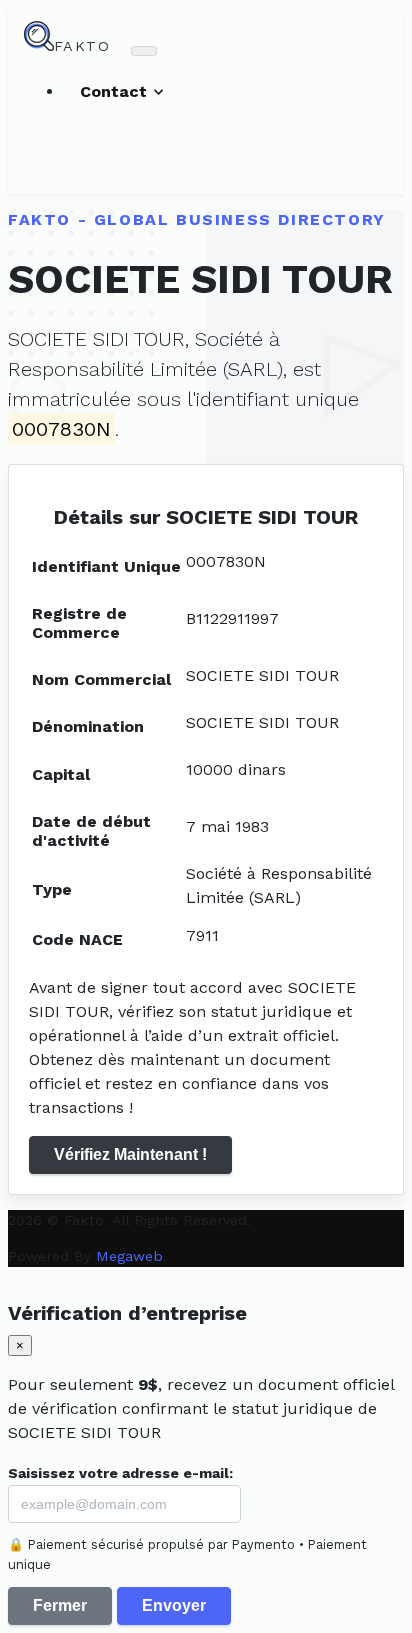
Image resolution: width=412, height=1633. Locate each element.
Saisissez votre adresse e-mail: (120, 1473)
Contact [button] (116, 91)
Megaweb (129, 1256)
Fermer (60, 1605)
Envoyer (174, 1605)
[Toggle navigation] (144, 51)
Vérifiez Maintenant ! (130, 1154)
